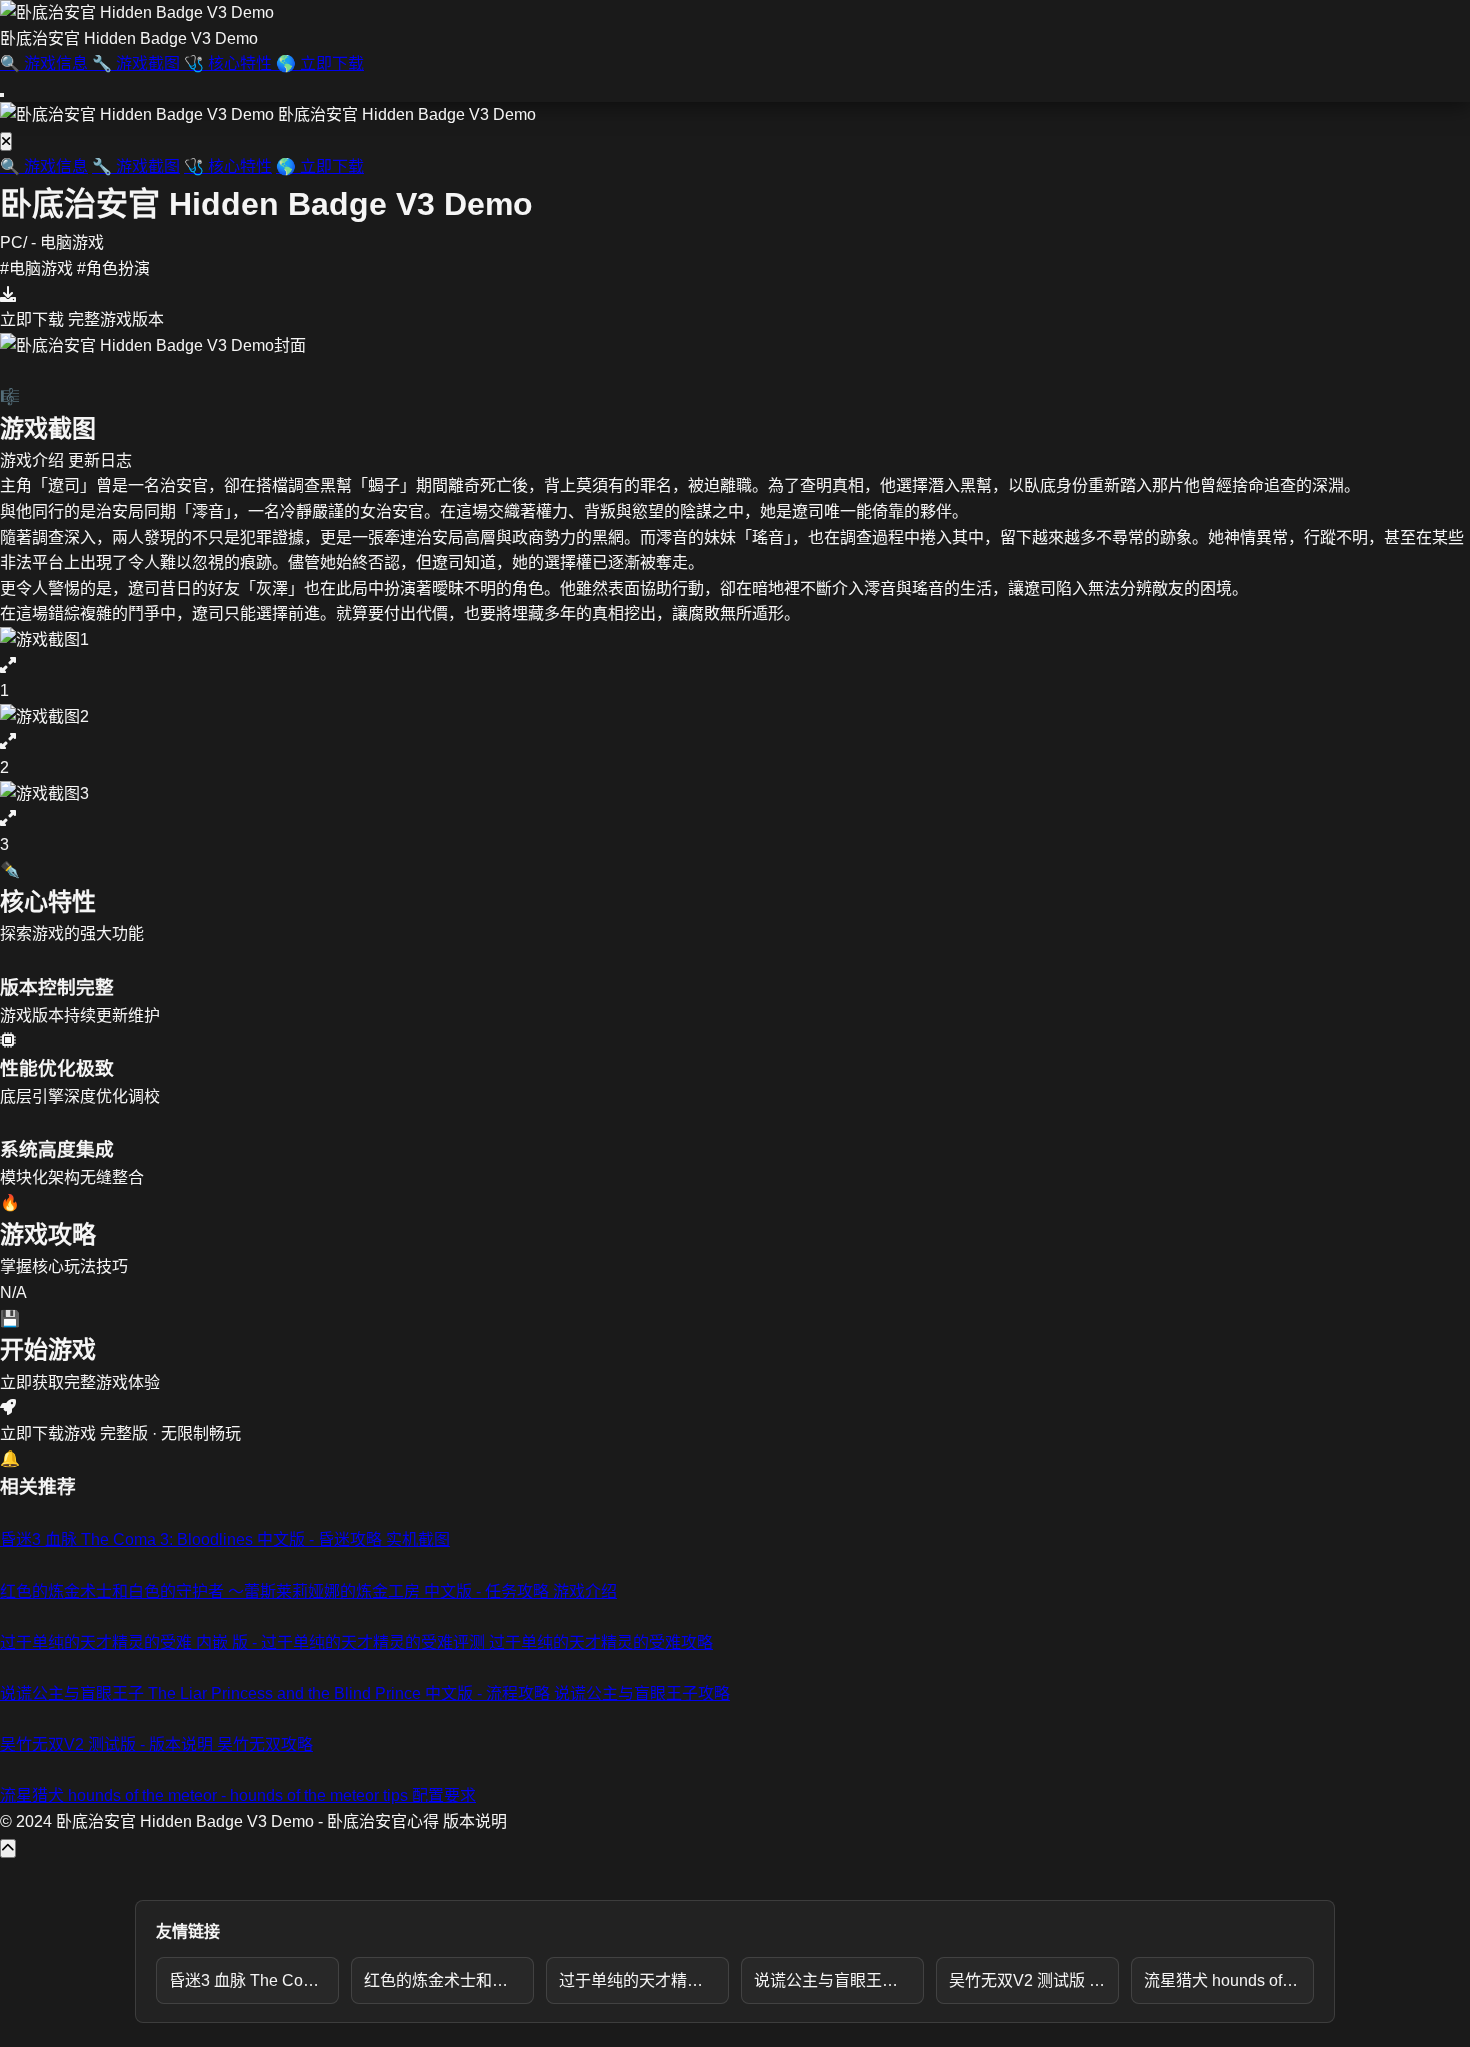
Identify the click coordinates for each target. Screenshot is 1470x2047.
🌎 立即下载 (320, 166)
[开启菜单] (2, 95)
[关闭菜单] (6, 141)
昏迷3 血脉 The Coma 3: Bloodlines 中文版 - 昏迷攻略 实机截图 (254, 1980)
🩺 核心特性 (228, 166)
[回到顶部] (8, 1848)
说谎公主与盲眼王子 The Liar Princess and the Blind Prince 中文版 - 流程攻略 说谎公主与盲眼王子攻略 (839, 1980)
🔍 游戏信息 (44, 166)
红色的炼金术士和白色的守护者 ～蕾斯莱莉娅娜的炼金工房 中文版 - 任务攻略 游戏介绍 (449, 1980)
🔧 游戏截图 (136, 166)
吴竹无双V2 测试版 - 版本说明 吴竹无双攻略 (1034, 1980)
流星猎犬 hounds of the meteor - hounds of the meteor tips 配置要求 (1229, 1980)
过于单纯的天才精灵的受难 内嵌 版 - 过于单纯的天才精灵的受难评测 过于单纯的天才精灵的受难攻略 (644, 1980)
